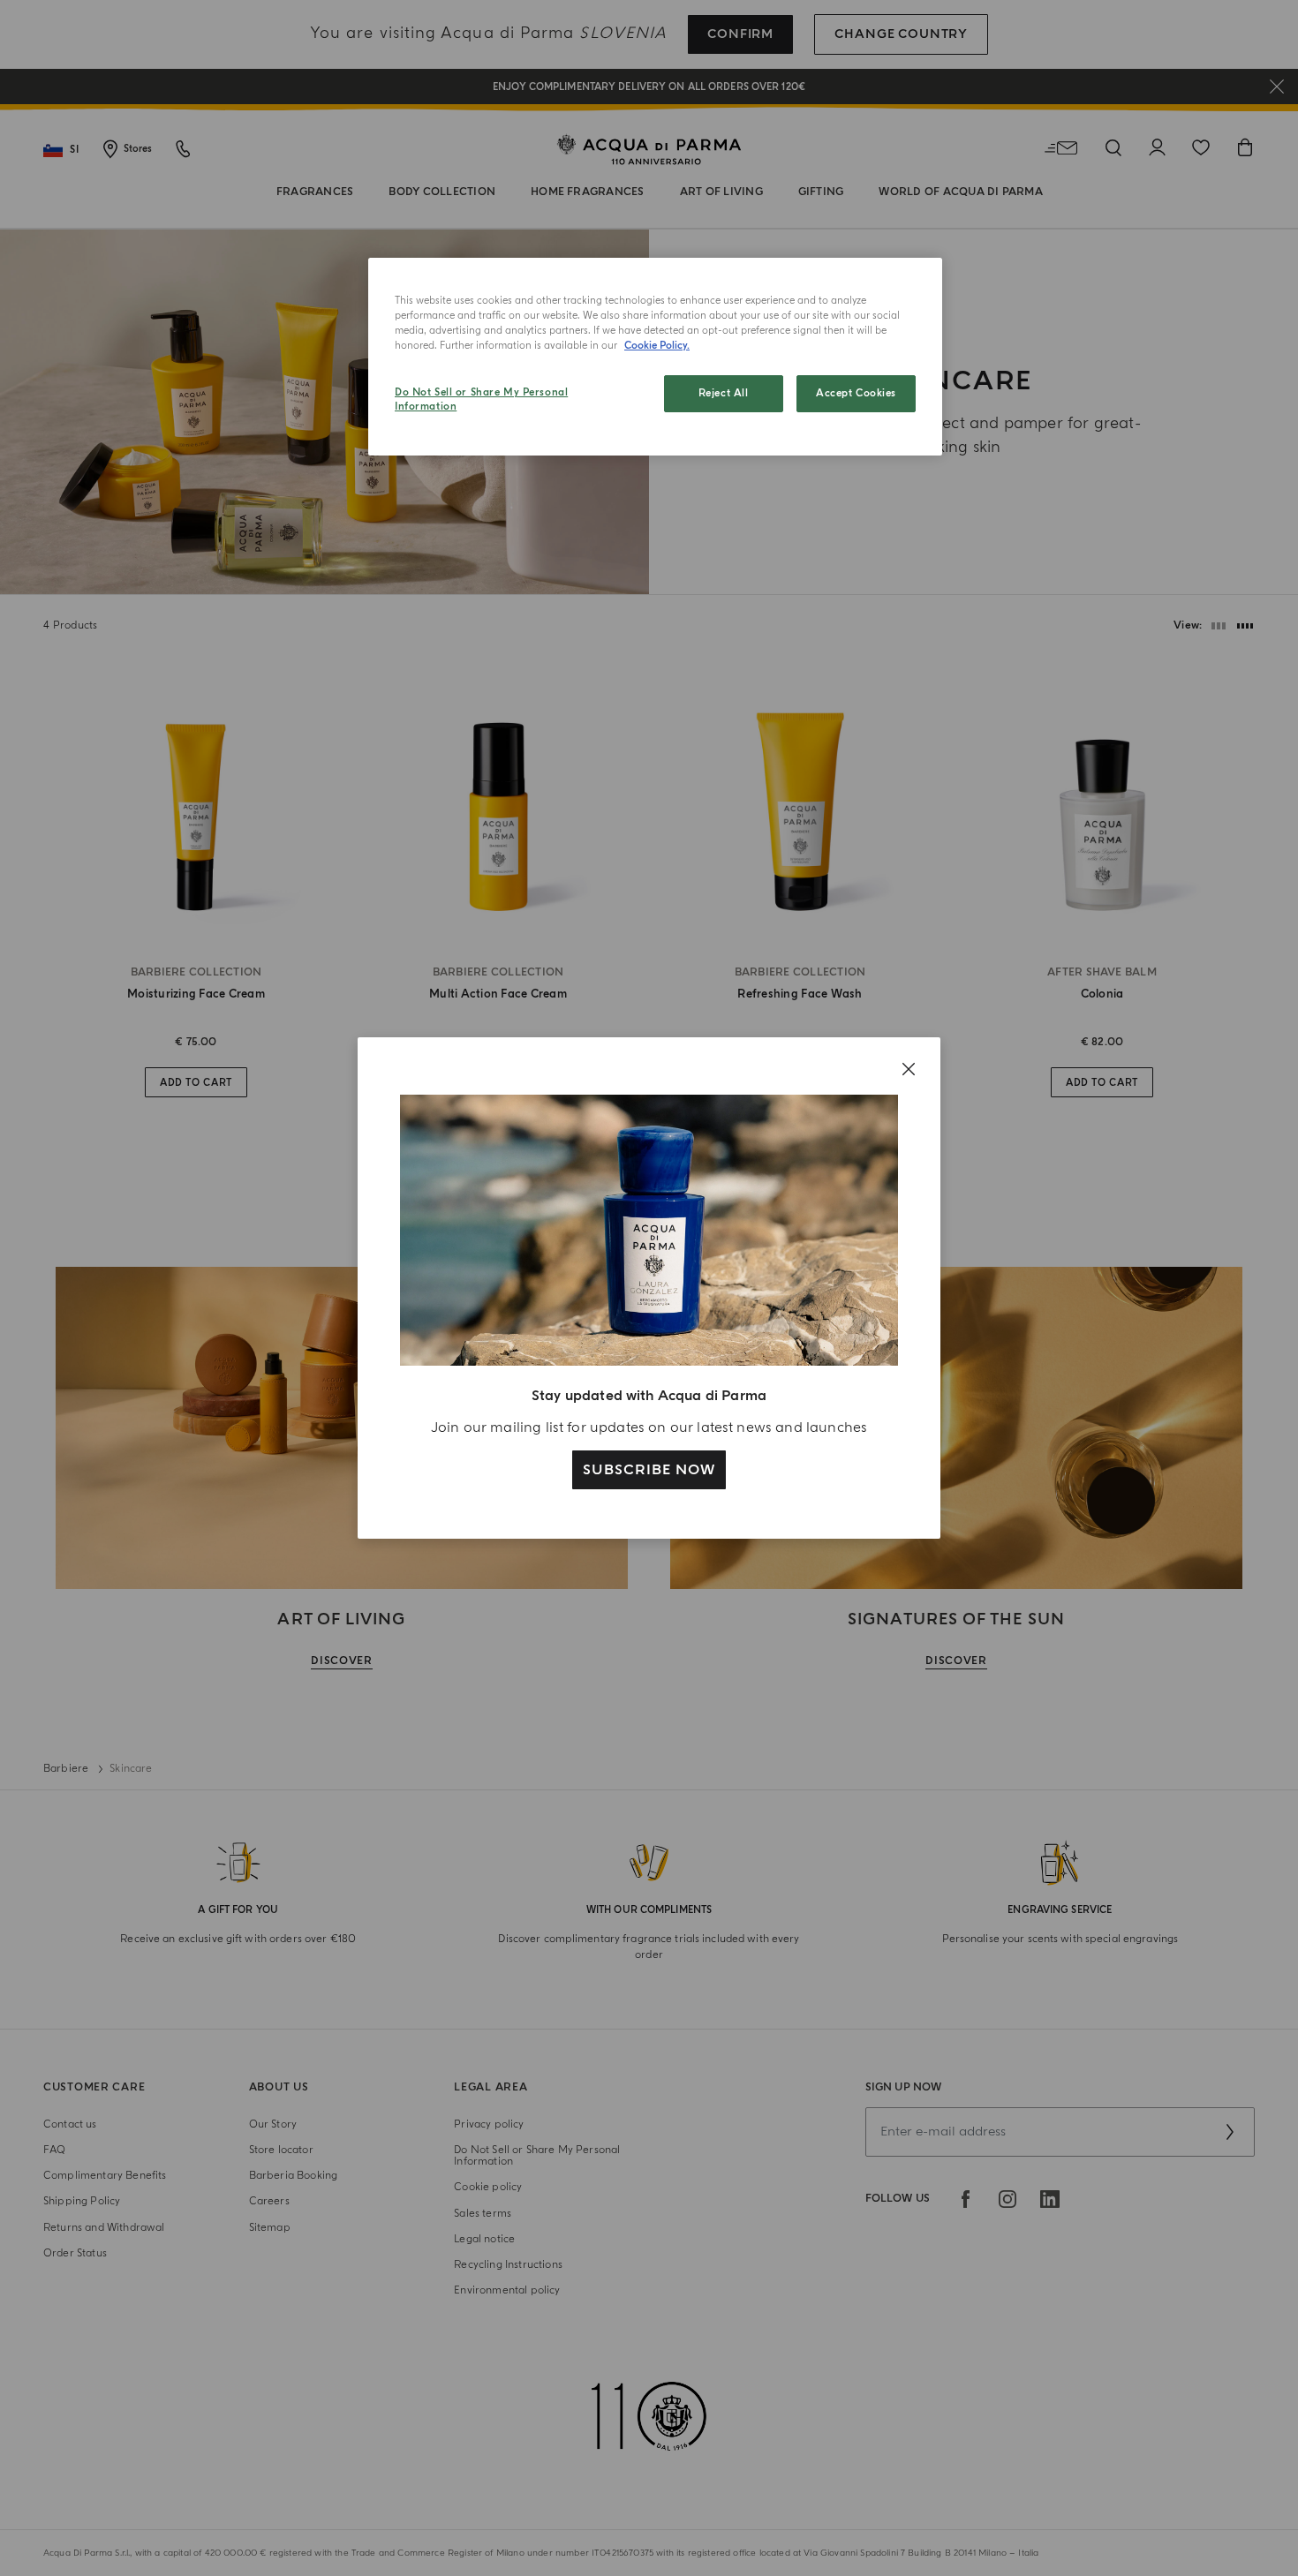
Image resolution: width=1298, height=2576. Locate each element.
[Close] (909, 1069)
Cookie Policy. (657, 346)
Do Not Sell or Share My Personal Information (481, 399)
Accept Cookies (856, 393)
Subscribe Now (649, 1470)
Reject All (724, 393)
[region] (655, 357)
